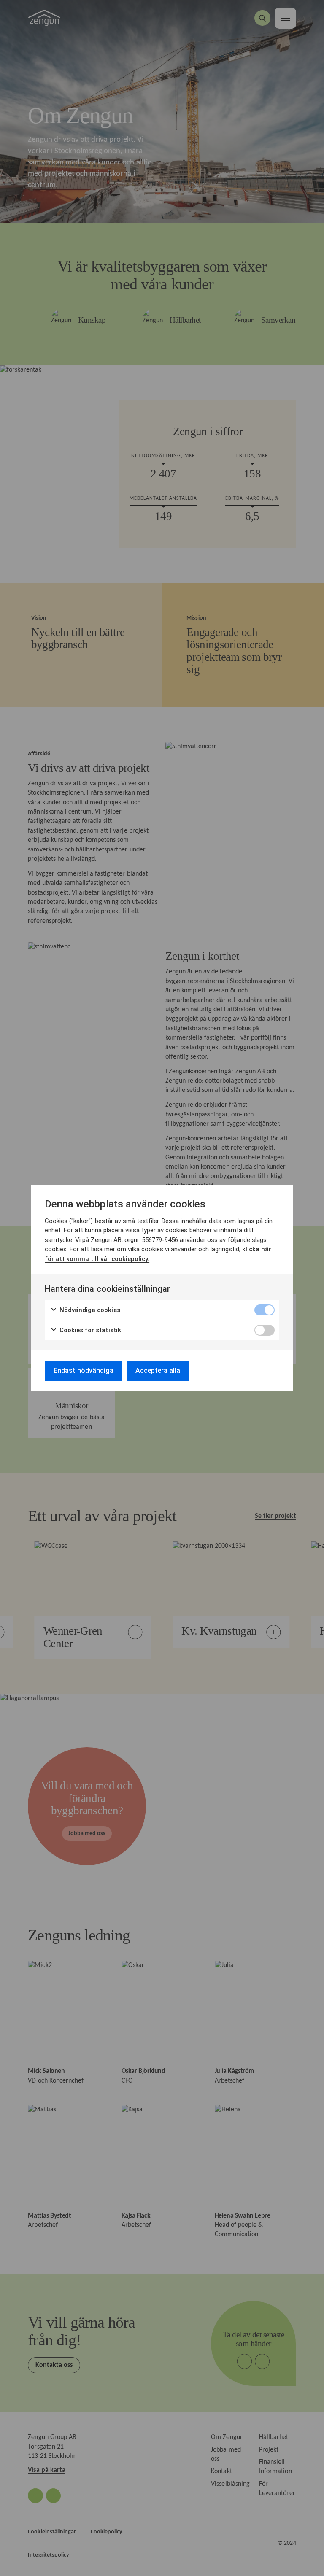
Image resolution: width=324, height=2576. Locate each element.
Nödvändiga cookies (89, 1310)
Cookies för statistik (89, 1330)
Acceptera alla (158, 1370)
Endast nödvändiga (84, 1370)
